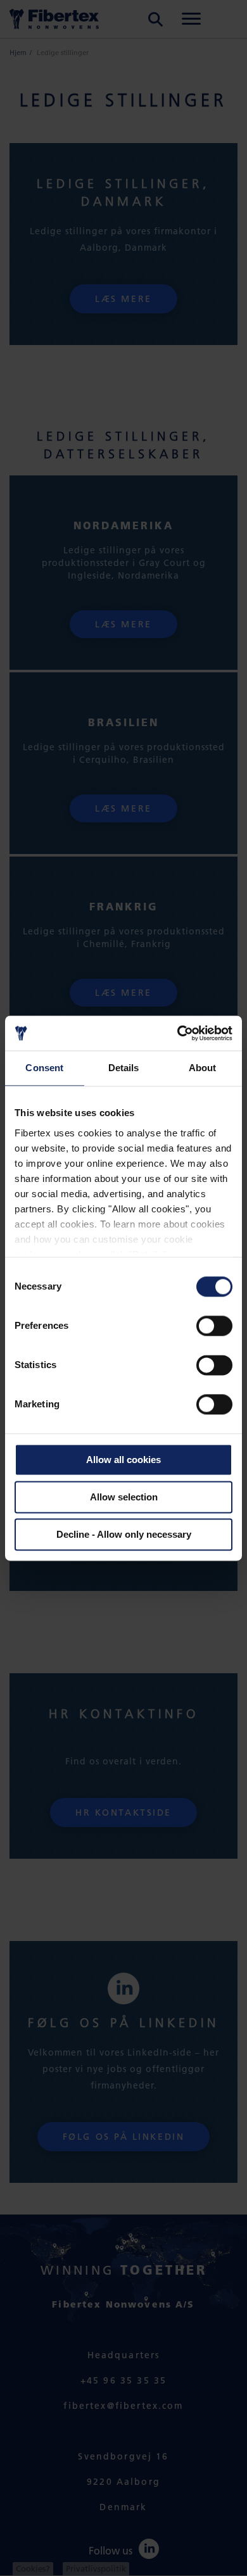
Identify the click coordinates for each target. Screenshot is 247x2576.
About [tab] (203, 1068)
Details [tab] (124, 1068)
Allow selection (124, 1497)
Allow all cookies (123, 1460)
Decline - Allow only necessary (124, 1534)
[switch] (214, 1326)
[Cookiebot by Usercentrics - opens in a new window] (178, 1033)
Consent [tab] (44, 1068)
